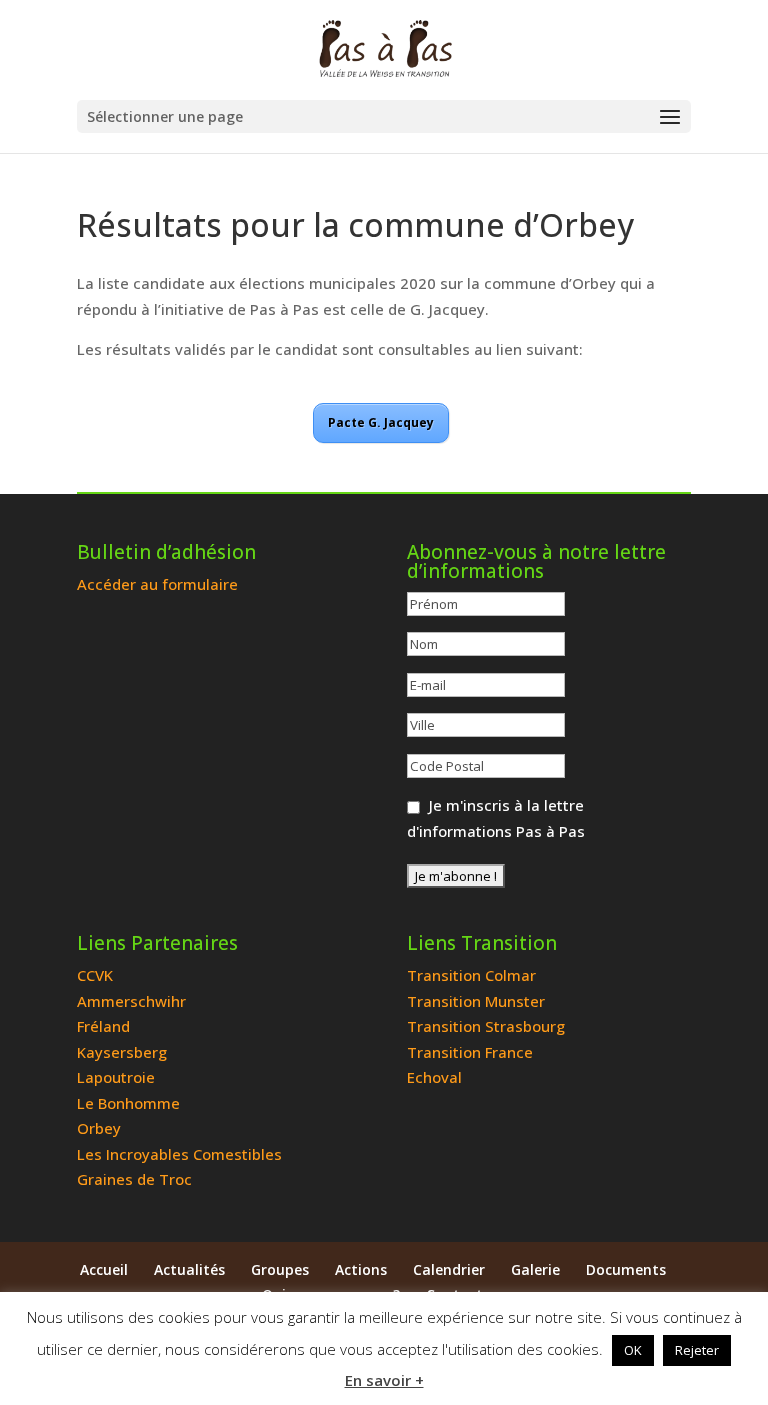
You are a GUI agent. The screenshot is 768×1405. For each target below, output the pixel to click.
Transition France (470, 1052)
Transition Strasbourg (486, 1026)
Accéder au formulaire (157, 584)
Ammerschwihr (131, 1001)
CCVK (95, 975)
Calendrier (449, 1269)
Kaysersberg (122, 1052)
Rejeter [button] (697, 1350)
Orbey (99, 1128)
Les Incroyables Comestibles (179, 1154)
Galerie (535, 1269)
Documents (626, 1269)
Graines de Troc (134, 1179)
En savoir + (384, 1380)
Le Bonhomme (128, 1103)
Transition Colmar (471, 975)
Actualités (189, 1269)
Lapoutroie (116, 1077)
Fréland (103, 1026)
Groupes (280, 1269)
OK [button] (633, 1350)
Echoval (434, 1077)
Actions (361, 1269)
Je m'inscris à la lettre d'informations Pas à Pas (496, 818)
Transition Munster (476, 1001)
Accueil (104, 1269)
